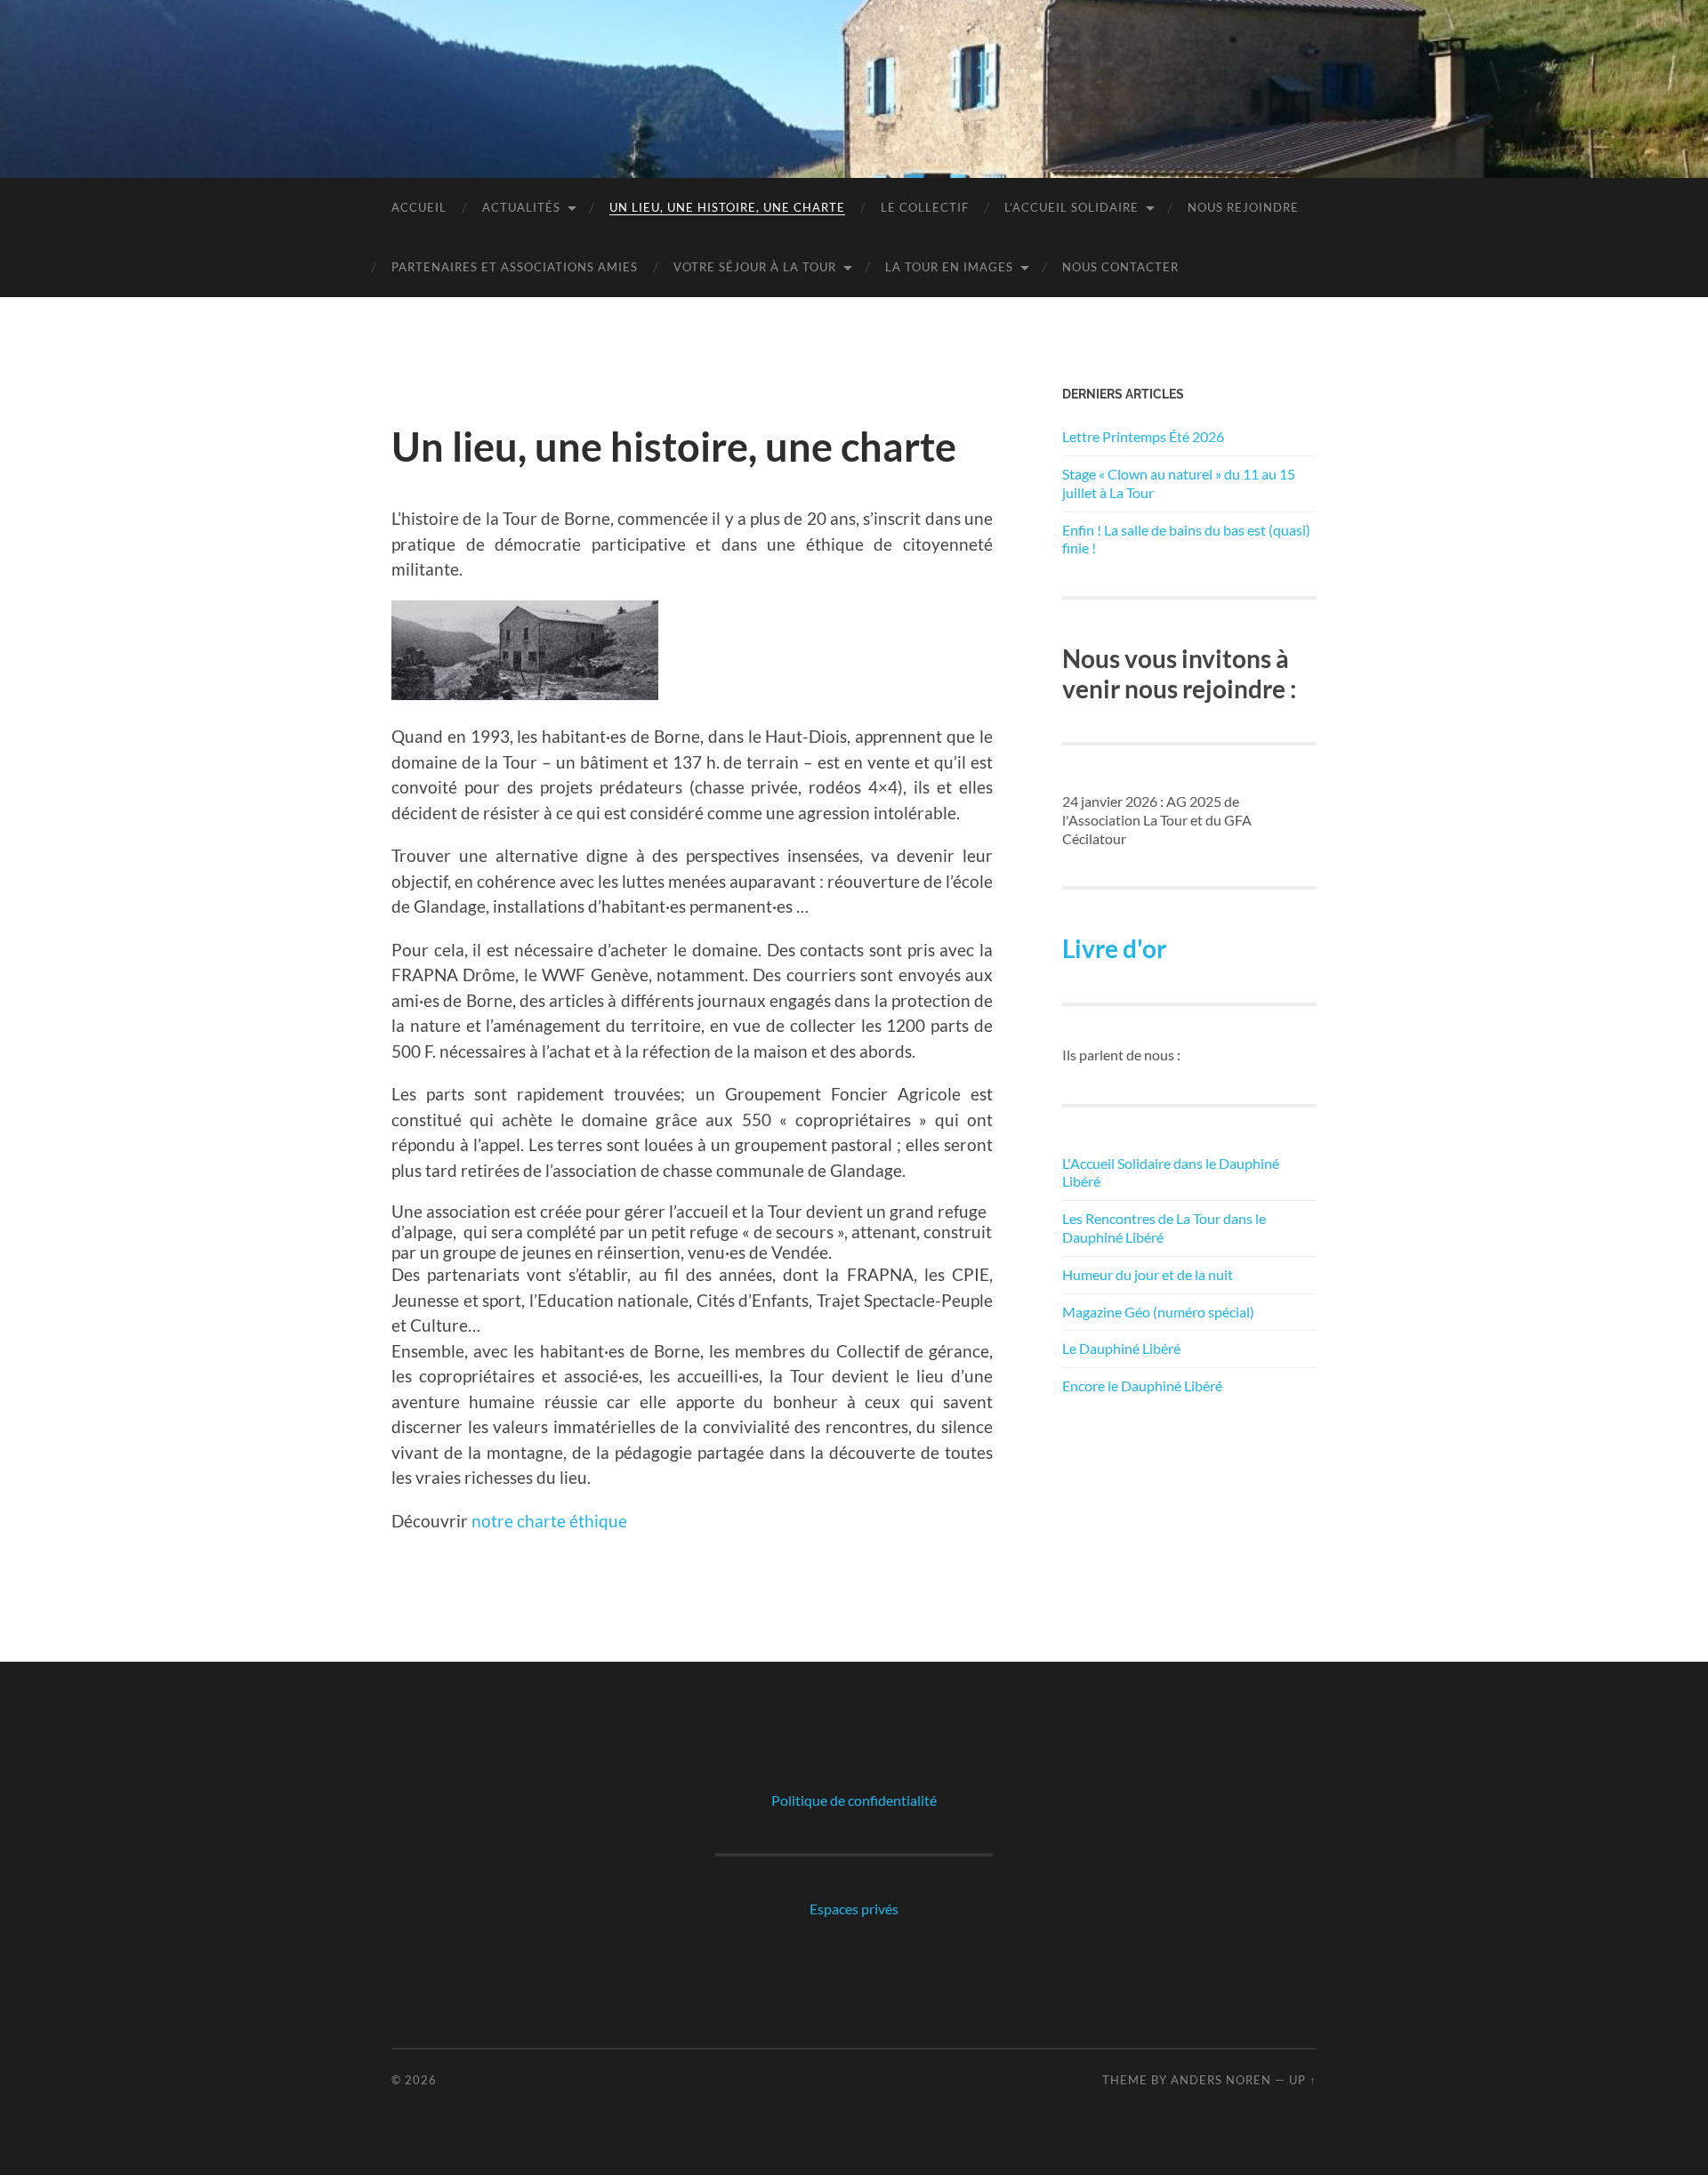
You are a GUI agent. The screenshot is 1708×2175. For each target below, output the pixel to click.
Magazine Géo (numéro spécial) (1158, 1312)
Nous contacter (1120, 267)
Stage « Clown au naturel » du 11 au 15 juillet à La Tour (1179, 483)
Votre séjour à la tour (755, 267)
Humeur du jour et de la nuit (1148, 1274)
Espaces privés (854, 1909)
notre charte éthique (549, 1521)
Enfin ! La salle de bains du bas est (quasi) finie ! (1186, 539)
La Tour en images (949, 267)
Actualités (521, 207)
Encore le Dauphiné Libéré (1142, 1386)
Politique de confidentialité (854, 1800)
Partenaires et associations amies (515, 267)
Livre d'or (1114, 948)
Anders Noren (1221, 2080)
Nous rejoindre (1243, 207)
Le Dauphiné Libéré (1121, 1348)
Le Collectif (925, 207)
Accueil (419, 207)
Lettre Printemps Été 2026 (1143, 436)
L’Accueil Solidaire (1072, 207)
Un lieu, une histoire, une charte (727, 207)
